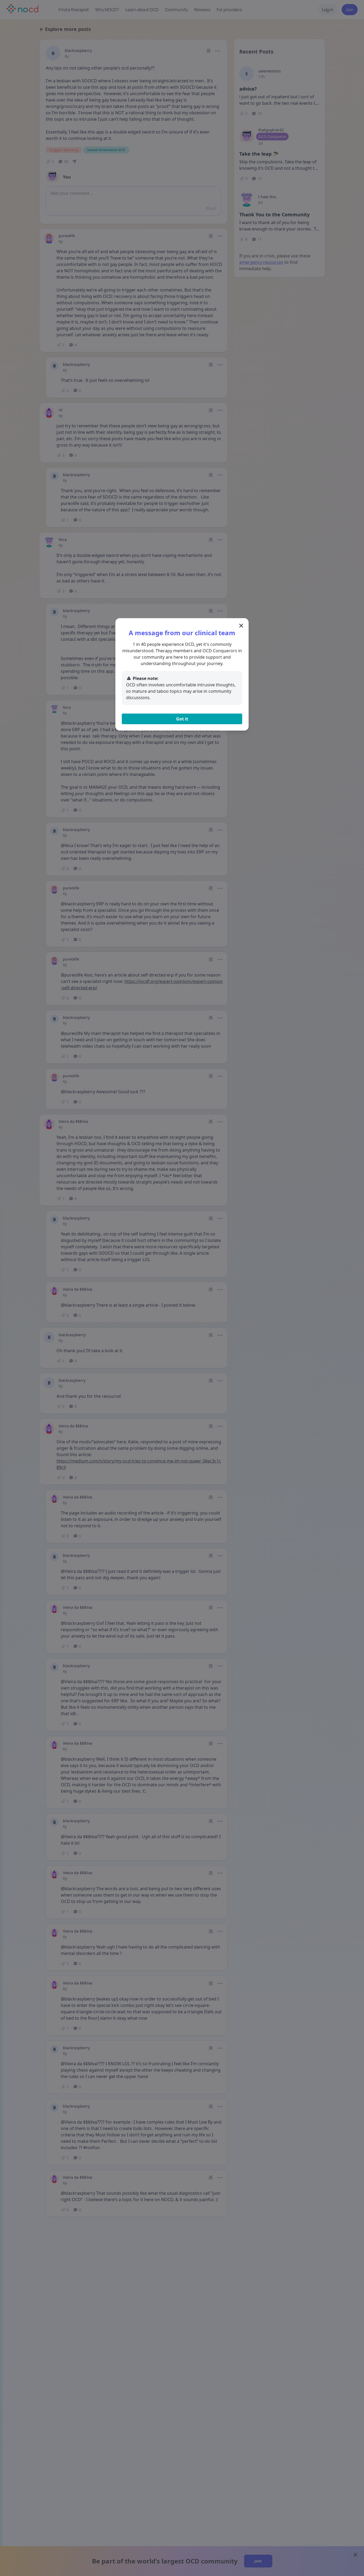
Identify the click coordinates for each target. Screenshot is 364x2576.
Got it (182, 719)
